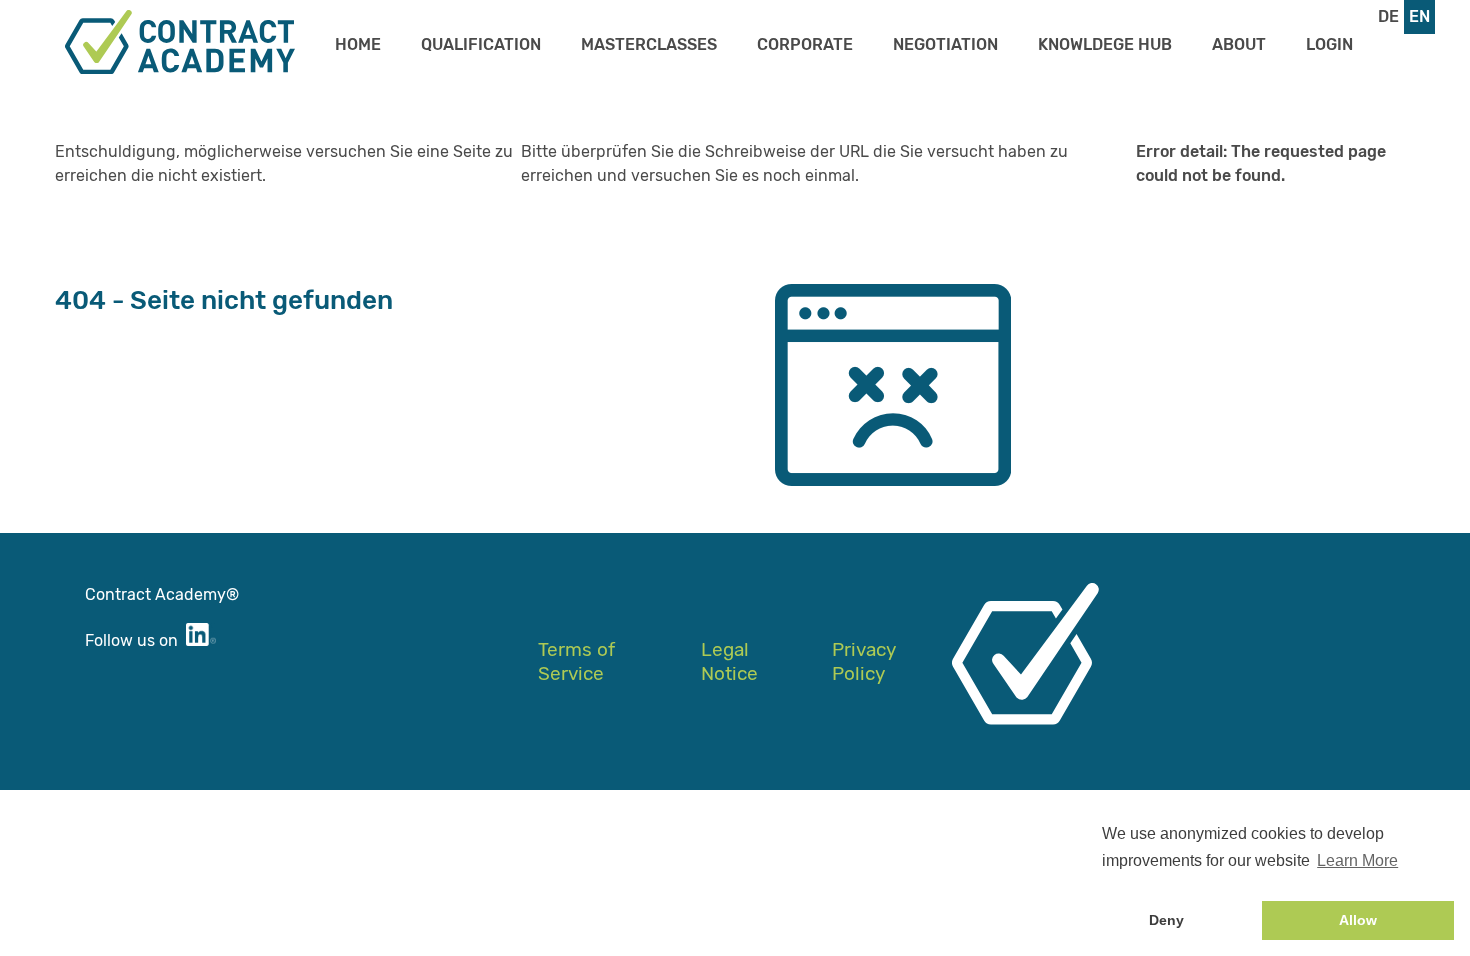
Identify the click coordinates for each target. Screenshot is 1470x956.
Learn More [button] (1357, 860)
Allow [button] (1358, 920)
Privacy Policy (863, 661)
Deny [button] (1166, 920)
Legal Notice (729, 661)
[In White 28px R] (201, 640)
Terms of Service (576, 661)
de (1388, 16)
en (1419, 16)
